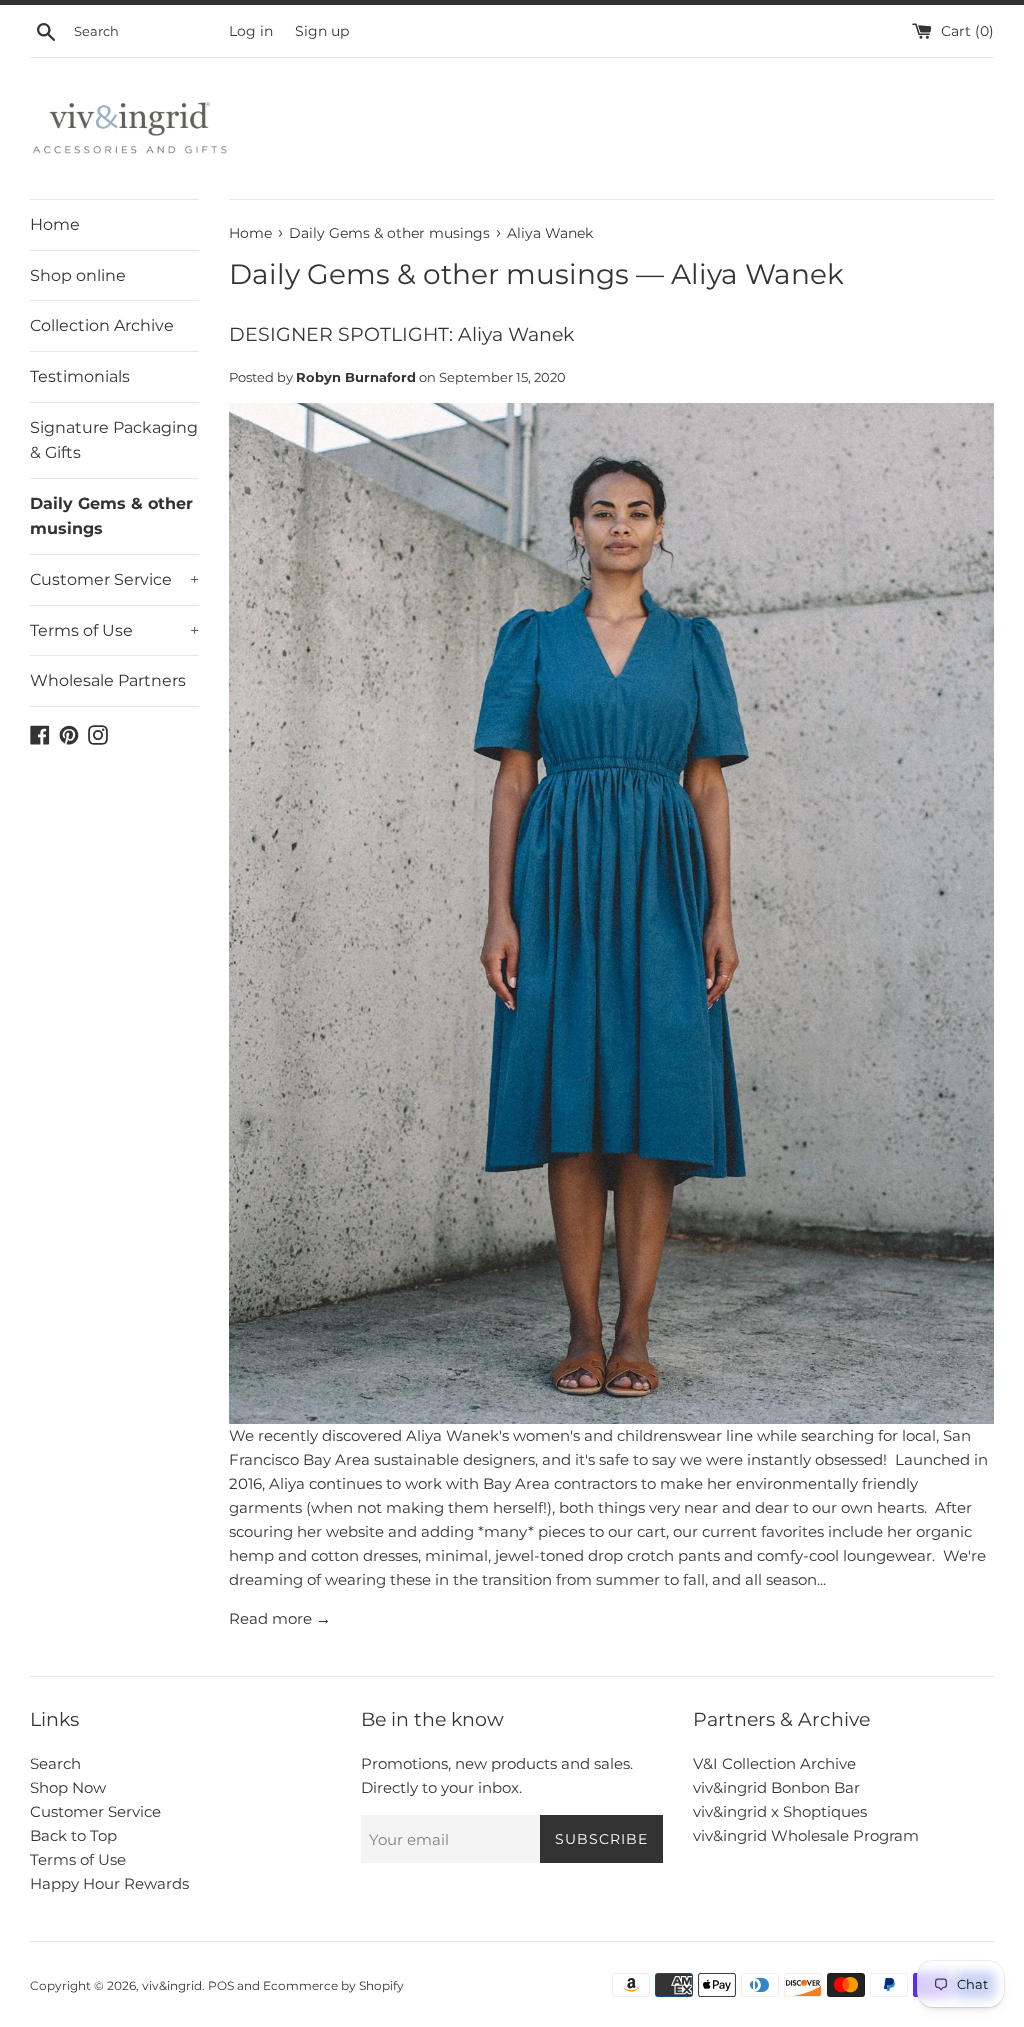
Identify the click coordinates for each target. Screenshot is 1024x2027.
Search (55, 1763)
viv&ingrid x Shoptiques (780, 1811)
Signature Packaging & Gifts (114, 440)
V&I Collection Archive (774, 1763)
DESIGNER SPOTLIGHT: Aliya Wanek (401, 334)
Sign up (322, 31)
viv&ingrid (172, 1985)
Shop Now (68, 1787)
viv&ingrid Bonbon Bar (776, 1787)
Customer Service (114, 579)
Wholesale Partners (108, 680)
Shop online (78, 275)
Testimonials (80, 376)
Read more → (280, 1618)
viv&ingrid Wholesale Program (806, 1835)
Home (55, 224)
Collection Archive (102, 325)
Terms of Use (114, 630)
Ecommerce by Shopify (333, 1985)
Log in (251, 31)
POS (221, 1985)
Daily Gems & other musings (111, 516)
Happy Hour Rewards (109, 1883)
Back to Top (73, 1835)
